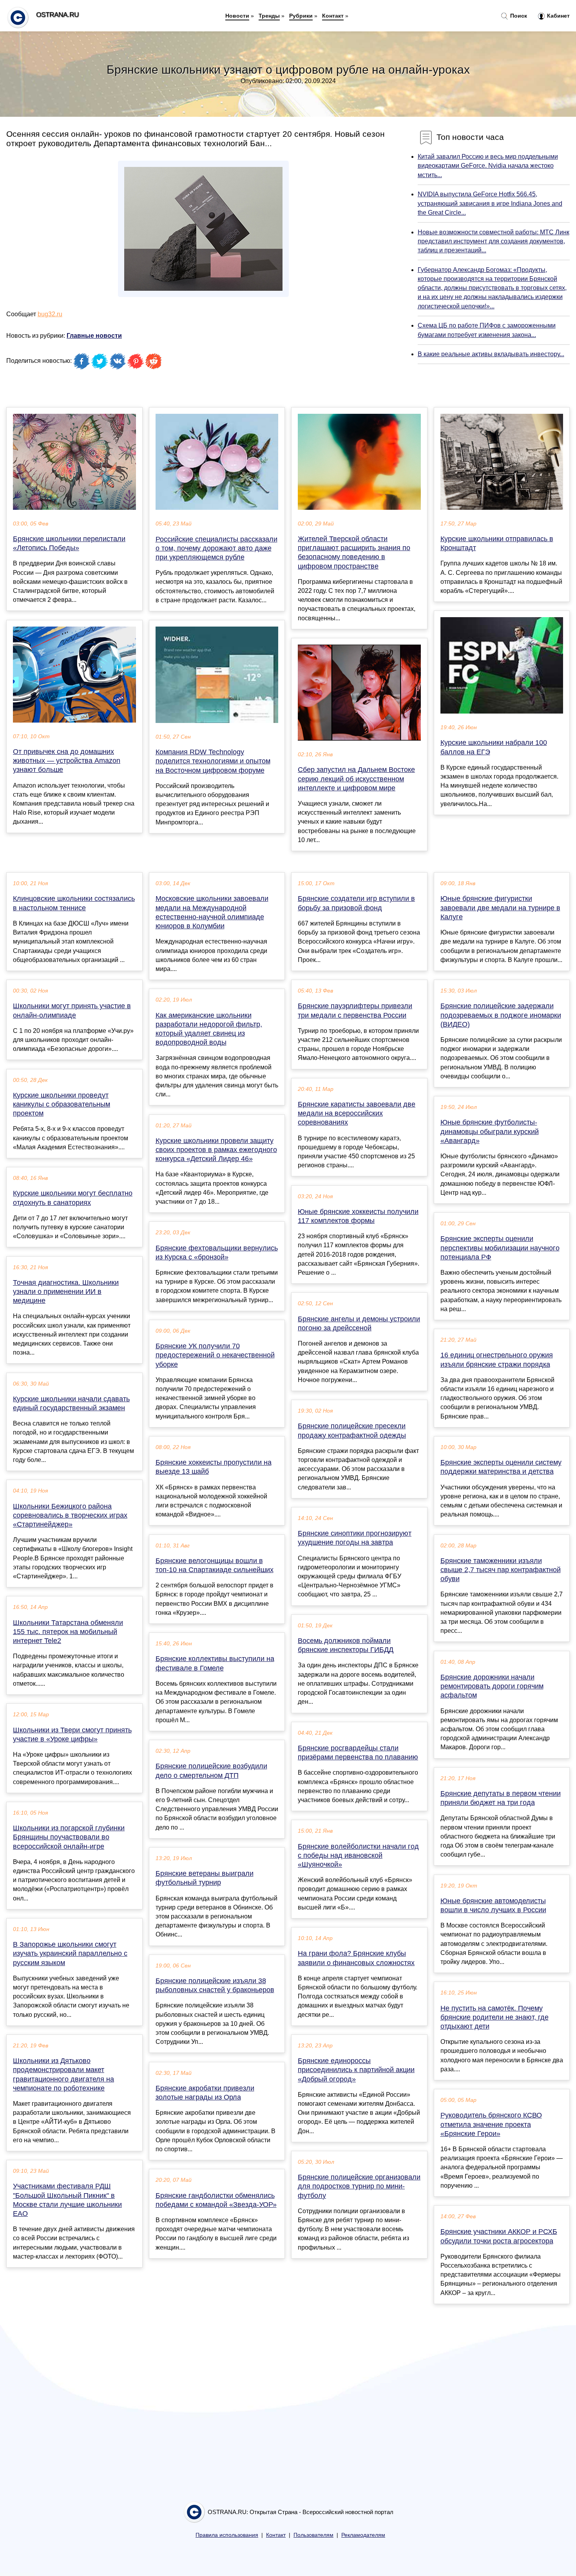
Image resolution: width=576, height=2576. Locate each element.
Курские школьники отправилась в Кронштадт (497, 543)
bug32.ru (50, 314)
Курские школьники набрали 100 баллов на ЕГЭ (494, 747)
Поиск (518, 16)
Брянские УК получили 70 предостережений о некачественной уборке (215, 1355)
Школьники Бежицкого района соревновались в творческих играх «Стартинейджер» (70, 1515)
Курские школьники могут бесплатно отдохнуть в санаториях (73, 1198)
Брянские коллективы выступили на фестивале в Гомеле (215, 1663)
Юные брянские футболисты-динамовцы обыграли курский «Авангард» (490, 1131)
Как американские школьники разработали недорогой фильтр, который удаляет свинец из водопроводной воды (209, 1029)
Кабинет (558, 16)
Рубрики (301, 16)
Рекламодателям (363, 2535)
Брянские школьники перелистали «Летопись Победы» (69, 543)
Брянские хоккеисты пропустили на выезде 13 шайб (214, 1467)
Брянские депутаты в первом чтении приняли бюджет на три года (501, 1798)
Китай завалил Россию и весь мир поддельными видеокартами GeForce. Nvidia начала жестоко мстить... (488, 166)
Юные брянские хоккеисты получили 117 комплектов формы (358, 1216)
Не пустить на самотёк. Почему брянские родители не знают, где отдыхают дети (494, 2017)
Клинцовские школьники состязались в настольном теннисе (74, 903)
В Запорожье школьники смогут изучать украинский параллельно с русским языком (70, 1953)
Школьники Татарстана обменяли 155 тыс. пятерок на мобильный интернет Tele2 (68, 1632)
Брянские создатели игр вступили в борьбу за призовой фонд (356, 903)
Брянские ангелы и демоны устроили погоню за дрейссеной (359, 1323)
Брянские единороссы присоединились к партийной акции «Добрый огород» (356, 2070)
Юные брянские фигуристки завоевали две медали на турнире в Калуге (500, 908)
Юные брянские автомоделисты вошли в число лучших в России (493, 1905)
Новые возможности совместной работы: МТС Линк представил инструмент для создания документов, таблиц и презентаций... (494, 241)
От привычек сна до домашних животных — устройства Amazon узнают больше (67, 761)
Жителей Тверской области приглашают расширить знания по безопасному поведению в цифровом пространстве (354, 553)
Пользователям (313, 2535)
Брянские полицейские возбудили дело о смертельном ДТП (211, 1771)
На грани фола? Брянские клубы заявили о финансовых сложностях (356, 1958)
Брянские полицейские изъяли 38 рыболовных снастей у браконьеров (215, 1985)
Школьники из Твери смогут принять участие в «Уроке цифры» (72, 1735)
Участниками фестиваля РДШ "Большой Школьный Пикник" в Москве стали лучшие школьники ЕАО (67, 2200)
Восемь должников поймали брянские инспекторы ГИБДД (346, 1645)
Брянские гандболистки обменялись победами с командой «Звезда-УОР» (216, 2200)
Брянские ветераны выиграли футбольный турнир (205, 1878)
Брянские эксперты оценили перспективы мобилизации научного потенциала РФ (500, 1248)
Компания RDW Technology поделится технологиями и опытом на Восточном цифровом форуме (213, 761)
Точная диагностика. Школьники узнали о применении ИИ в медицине (66, 1292)
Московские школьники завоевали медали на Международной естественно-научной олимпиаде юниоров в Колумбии (212, 912)
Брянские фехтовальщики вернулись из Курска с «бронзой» (217, 1253)
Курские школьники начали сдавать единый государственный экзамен (71, 1403)
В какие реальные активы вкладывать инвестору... (491, 354)
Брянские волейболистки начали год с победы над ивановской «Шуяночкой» (358, 1855)
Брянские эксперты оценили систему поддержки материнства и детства (501, 1467)
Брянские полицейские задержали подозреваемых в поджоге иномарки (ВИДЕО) (501, 1015)
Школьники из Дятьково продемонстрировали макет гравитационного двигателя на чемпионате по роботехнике (63, 2074)
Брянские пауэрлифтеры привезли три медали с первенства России (355, 1010)
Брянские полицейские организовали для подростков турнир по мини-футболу (359, 2186)
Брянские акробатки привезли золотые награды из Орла (205, 2093)
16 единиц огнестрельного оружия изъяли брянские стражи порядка (497, 1360)
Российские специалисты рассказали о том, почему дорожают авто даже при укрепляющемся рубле (216, 548)
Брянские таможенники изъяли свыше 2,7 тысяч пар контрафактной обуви (501, 1570)
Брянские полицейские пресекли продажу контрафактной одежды (352, 1430)
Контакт (333, 16)
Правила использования (227, 2535)
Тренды (269, 16)
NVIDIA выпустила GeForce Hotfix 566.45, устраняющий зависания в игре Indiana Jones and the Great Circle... (490, 203)
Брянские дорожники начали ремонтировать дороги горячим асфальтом (492, 1686)
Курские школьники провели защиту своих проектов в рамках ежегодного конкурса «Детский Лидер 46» (216, 1150)
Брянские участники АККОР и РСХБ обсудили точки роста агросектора (499, 2236)
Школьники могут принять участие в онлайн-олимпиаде (72, 1010)
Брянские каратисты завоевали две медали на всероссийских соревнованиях (357, 1113)
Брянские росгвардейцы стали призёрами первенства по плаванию (358, 1753)
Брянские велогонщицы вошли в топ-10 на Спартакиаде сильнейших (215, 1565)
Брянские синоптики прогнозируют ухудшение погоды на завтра (355, 1538)
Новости (237, 16)
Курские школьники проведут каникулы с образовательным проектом (62, 1104)
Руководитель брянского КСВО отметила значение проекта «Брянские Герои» (491, 2124)
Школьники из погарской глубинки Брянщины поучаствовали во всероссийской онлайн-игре (69, 1837)
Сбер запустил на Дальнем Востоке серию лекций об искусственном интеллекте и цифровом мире (356, 779)
